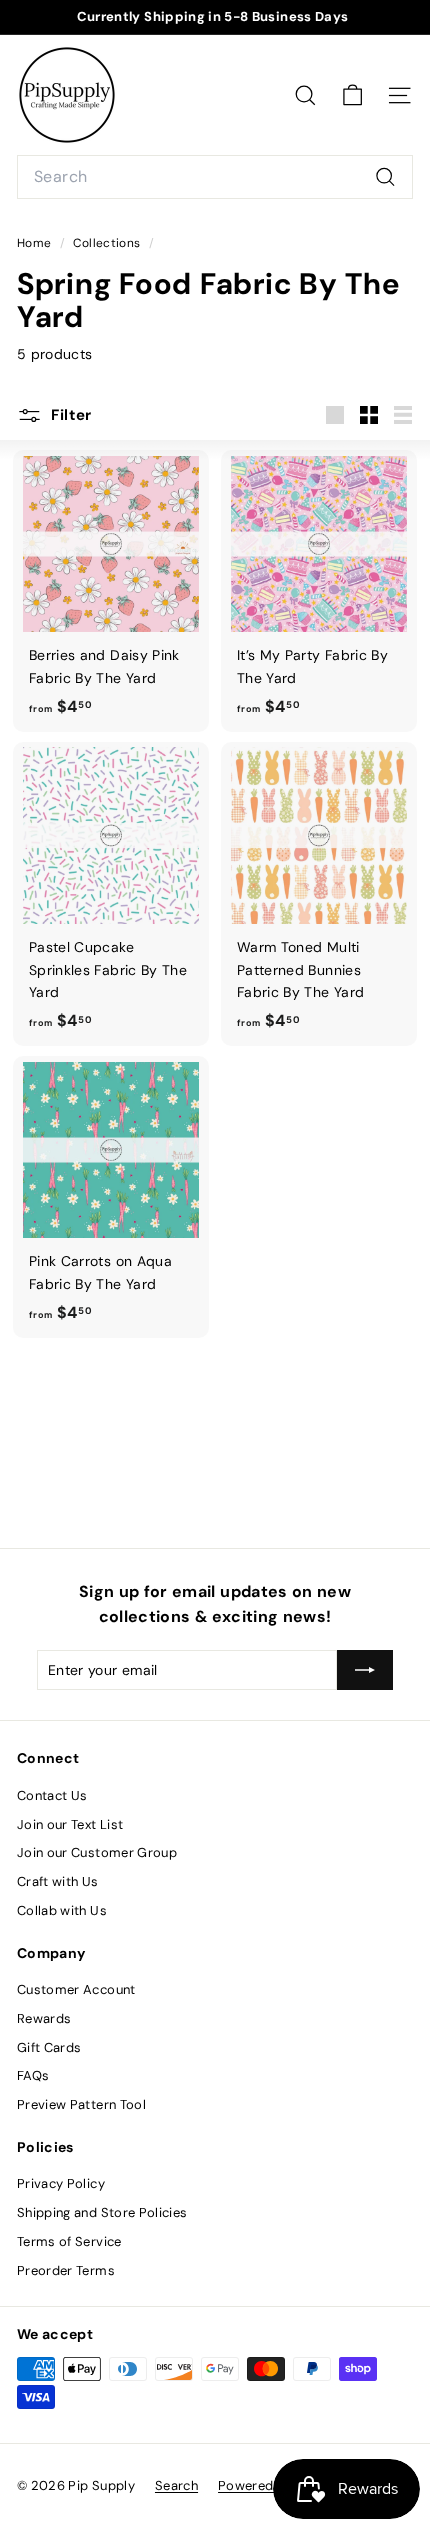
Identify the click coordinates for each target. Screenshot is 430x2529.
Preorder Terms (66, 2270)
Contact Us (52, 1795)
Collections (108, 243)
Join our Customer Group (97, 1852)
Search (176, 2485)
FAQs (33, 2075)
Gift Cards (49, 2047)
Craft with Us (58, 1881)
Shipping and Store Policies (102, 2212)
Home (36, 243)
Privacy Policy (61, 2183)
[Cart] (352, 95)
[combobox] (215, 177)
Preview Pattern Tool (81, 2104)
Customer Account (76, 1989)
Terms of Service (69, 2241)
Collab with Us (62, 1910)
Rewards (44, 2018)
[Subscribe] (365, 1670)
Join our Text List (70, 1824)
